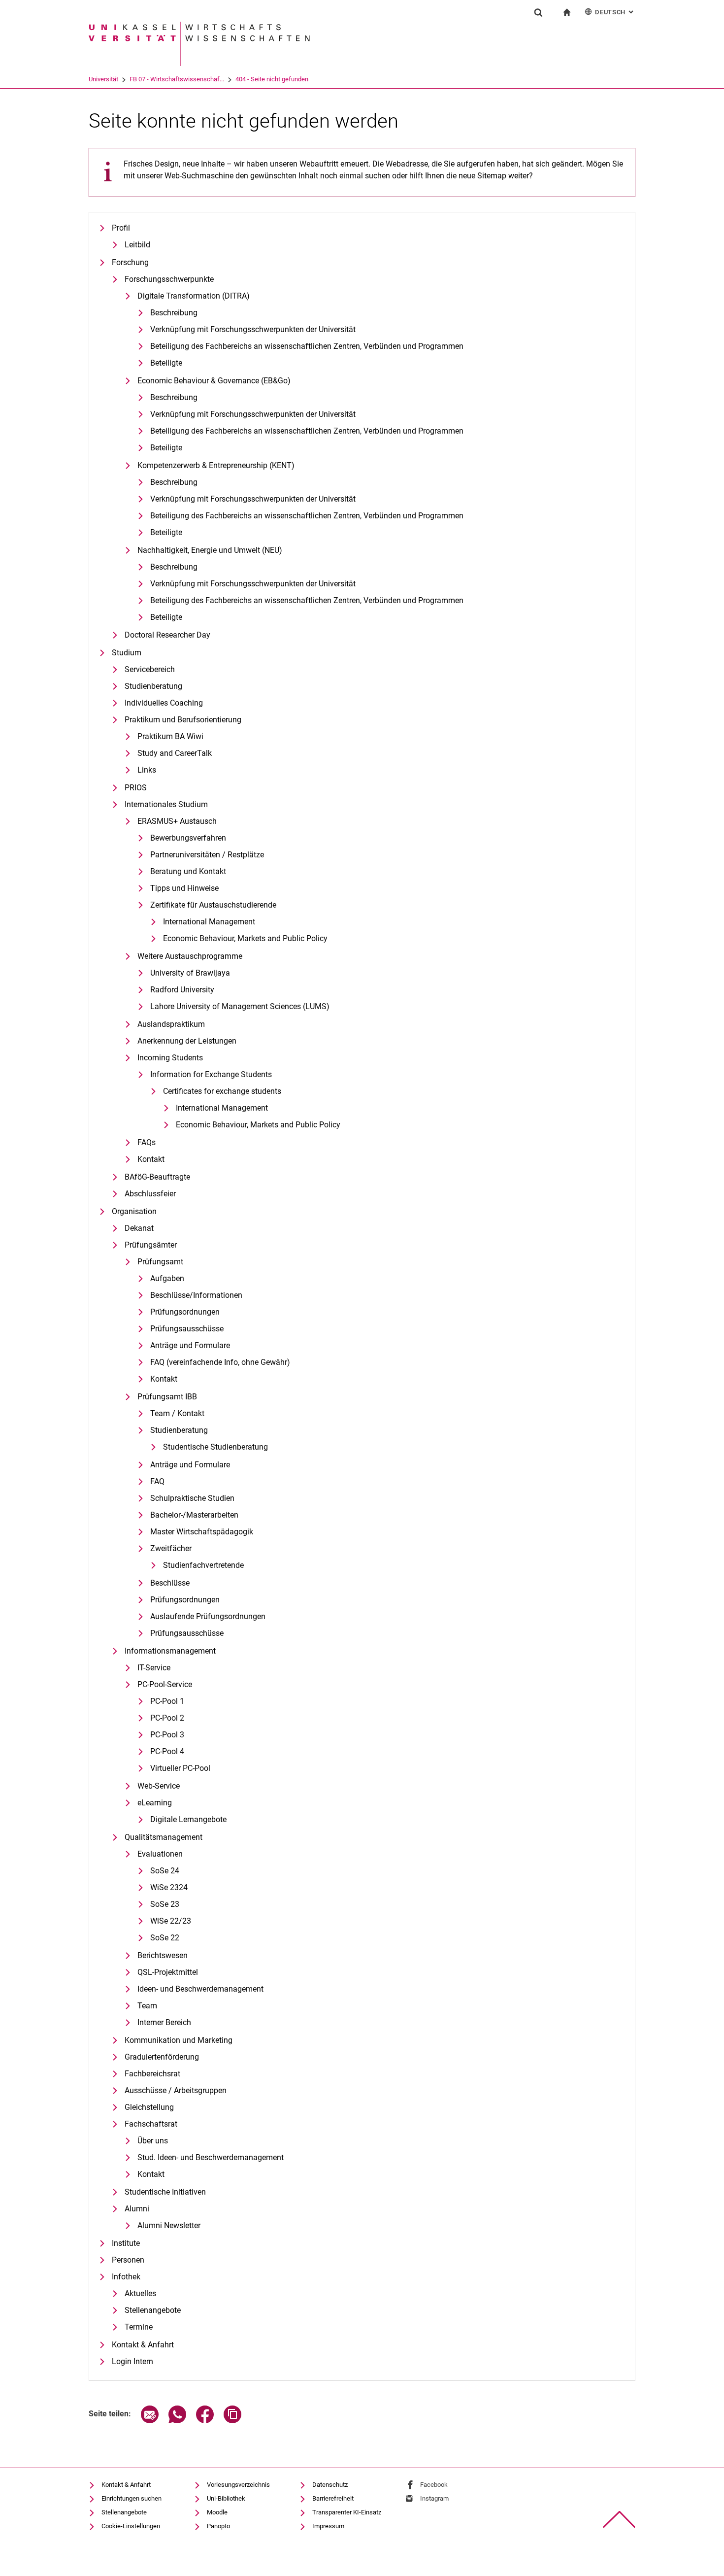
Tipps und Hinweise (184, 888)
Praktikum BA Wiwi (170, 736)
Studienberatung (153, 686)
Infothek (126, 2277)
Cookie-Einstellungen (131, 2526)
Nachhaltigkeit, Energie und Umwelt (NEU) (210, 550)
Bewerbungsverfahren (188, 838)
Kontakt (151, 1159)
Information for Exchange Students (211, 1074)
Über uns (153, 2141)
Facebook (434, 2485)
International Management (209, 922)
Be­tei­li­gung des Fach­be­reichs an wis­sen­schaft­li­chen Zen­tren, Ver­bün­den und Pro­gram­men (307, 346)
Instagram (434, 2498)
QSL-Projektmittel (168, 1972)
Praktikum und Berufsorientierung (183, 720)
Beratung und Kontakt (188, 871)
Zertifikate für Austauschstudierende (213, 905)
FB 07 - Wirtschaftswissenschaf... (177, 79)
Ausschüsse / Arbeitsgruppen (176, 2090)
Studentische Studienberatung (215, 1447)
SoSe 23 (165, 1904)
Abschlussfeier (150, 1194)
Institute (126, 2243)
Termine (139, 2327)
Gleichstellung (149, 2107)
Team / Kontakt (177, 1413)
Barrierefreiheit (333, 2498)
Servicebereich (150, 669)
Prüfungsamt (160, 1262)
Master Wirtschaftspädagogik (202, 1532)
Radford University (182, 990)
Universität (103, 79)
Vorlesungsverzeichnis (238, 2485)
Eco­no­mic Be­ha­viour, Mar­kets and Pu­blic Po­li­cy (245, 938)
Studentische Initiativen (165, 2192)
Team (147, 2006)
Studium (127, 653)
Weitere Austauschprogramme (190, 956)
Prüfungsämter (151, 1245)
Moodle (217, 2512)
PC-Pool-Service (165, 1684)
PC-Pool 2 (167, 1718)
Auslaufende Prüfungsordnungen (208, 1616)
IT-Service (154, 1668)
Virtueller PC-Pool (180, 1768)
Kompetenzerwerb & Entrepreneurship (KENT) (216, 465)
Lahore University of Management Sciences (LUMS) (240, 1006)
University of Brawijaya (190, 973)
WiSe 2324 (169, 1887)
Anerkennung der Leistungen (187, 1041)
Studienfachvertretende (203, 1565)
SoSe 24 (165, 1871)
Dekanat (139, 1228)
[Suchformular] (538, 12)
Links (147, 770)
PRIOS (136, 788)
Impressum (328, 2526)
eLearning (155, 1803)
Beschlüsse (170, 1583)
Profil (121, 228)
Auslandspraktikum (171, 1024)
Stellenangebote (153, 2310)
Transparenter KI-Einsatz (347, 2512)
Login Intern (132, 2361)
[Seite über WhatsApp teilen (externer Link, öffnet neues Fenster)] (177, 2421)
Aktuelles (140, 2293)
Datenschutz (330, 2485)
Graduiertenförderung (162, 2057)
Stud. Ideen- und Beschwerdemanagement (211, 2157)
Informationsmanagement (170, 1651)
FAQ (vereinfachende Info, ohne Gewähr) (220, 1362)
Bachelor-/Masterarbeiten (194, 1515)
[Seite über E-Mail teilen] (150, 2421)
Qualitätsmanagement (164, 1837)
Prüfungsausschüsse (187, 1329)
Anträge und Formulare (190, 1345)
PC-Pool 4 (167, 1751)
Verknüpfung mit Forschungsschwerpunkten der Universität (253, 329)
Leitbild (137, 245)
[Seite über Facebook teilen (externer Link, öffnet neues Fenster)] (205, 2421)
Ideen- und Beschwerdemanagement (200, 1989)
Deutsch (615, 12)
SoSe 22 (165, 1938)
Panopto (218, 2526)
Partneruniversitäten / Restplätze (207, 855)
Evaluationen (160, 1854)
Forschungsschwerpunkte (169, 279)
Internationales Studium (166, 804)
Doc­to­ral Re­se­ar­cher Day (167, 635)
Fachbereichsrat (152, 2074)
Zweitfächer (171, 1548)
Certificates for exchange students (222, 1091)
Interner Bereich (164, 2022)
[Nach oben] (619, 2520)
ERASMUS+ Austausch (177, 821)
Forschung (130, 262)
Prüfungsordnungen (185, 1312)
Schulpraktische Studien (192, 1498)
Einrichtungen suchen (132, 2498)
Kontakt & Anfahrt (143, 2345)
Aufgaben (167, 1278)
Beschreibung (174, 313)
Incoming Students (170, 1058)
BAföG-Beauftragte (157, 1177)
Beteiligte (166, 363)
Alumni (137, 2209)
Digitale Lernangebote (188, 1819)
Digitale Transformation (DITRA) (194, 296)
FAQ (157, 1481)
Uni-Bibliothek (226, 2498)
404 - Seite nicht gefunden (272, 79)
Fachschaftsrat (151, 2124)
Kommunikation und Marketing (179, 2040)
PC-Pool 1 (167, 1701)
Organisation (134, 1211)
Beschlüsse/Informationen (196, 1295)
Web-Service (159, 1786)
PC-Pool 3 (167, 1735)
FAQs (147, 1142)
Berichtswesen (163, 1955)
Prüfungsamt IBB (167, 1397)
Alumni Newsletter (169, 2225)
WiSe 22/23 (171, 1921)
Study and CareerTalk (175, 753)
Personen (128, 2260)
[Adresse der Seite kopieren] (232, 2421)
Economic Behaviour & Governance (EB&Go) (214, 381)
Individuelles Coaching (164, 703)
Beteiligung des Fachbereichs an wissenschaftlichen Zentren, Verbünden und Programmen (307, 431)
